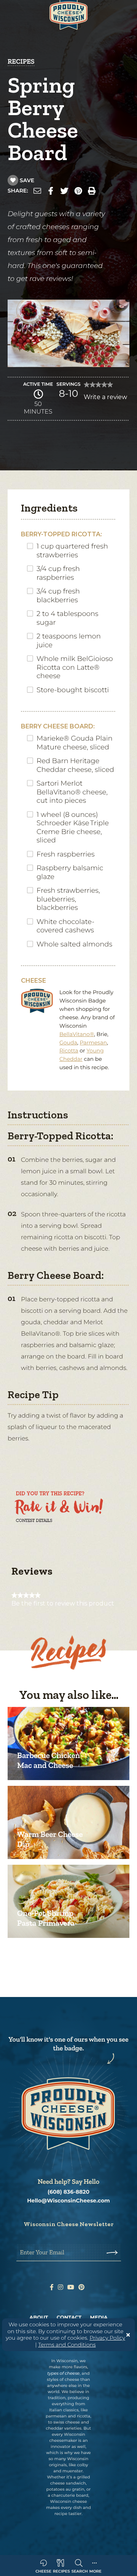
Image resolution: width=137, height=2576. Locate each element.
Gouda (68, 1043)
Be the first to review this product (63, 1604)
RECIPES (21, 61)
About (39, 2318)
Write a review (105, 399)
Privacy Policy (107, 2338)
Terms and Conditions (67, 2345)
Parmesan (93, 1043)
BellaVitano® (77, 1034)
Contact (69, 2318)
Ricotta (69, 1051)
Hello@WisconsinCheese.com (68, 2201)
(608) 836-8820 (68, 2192)
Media (99, 2318)
